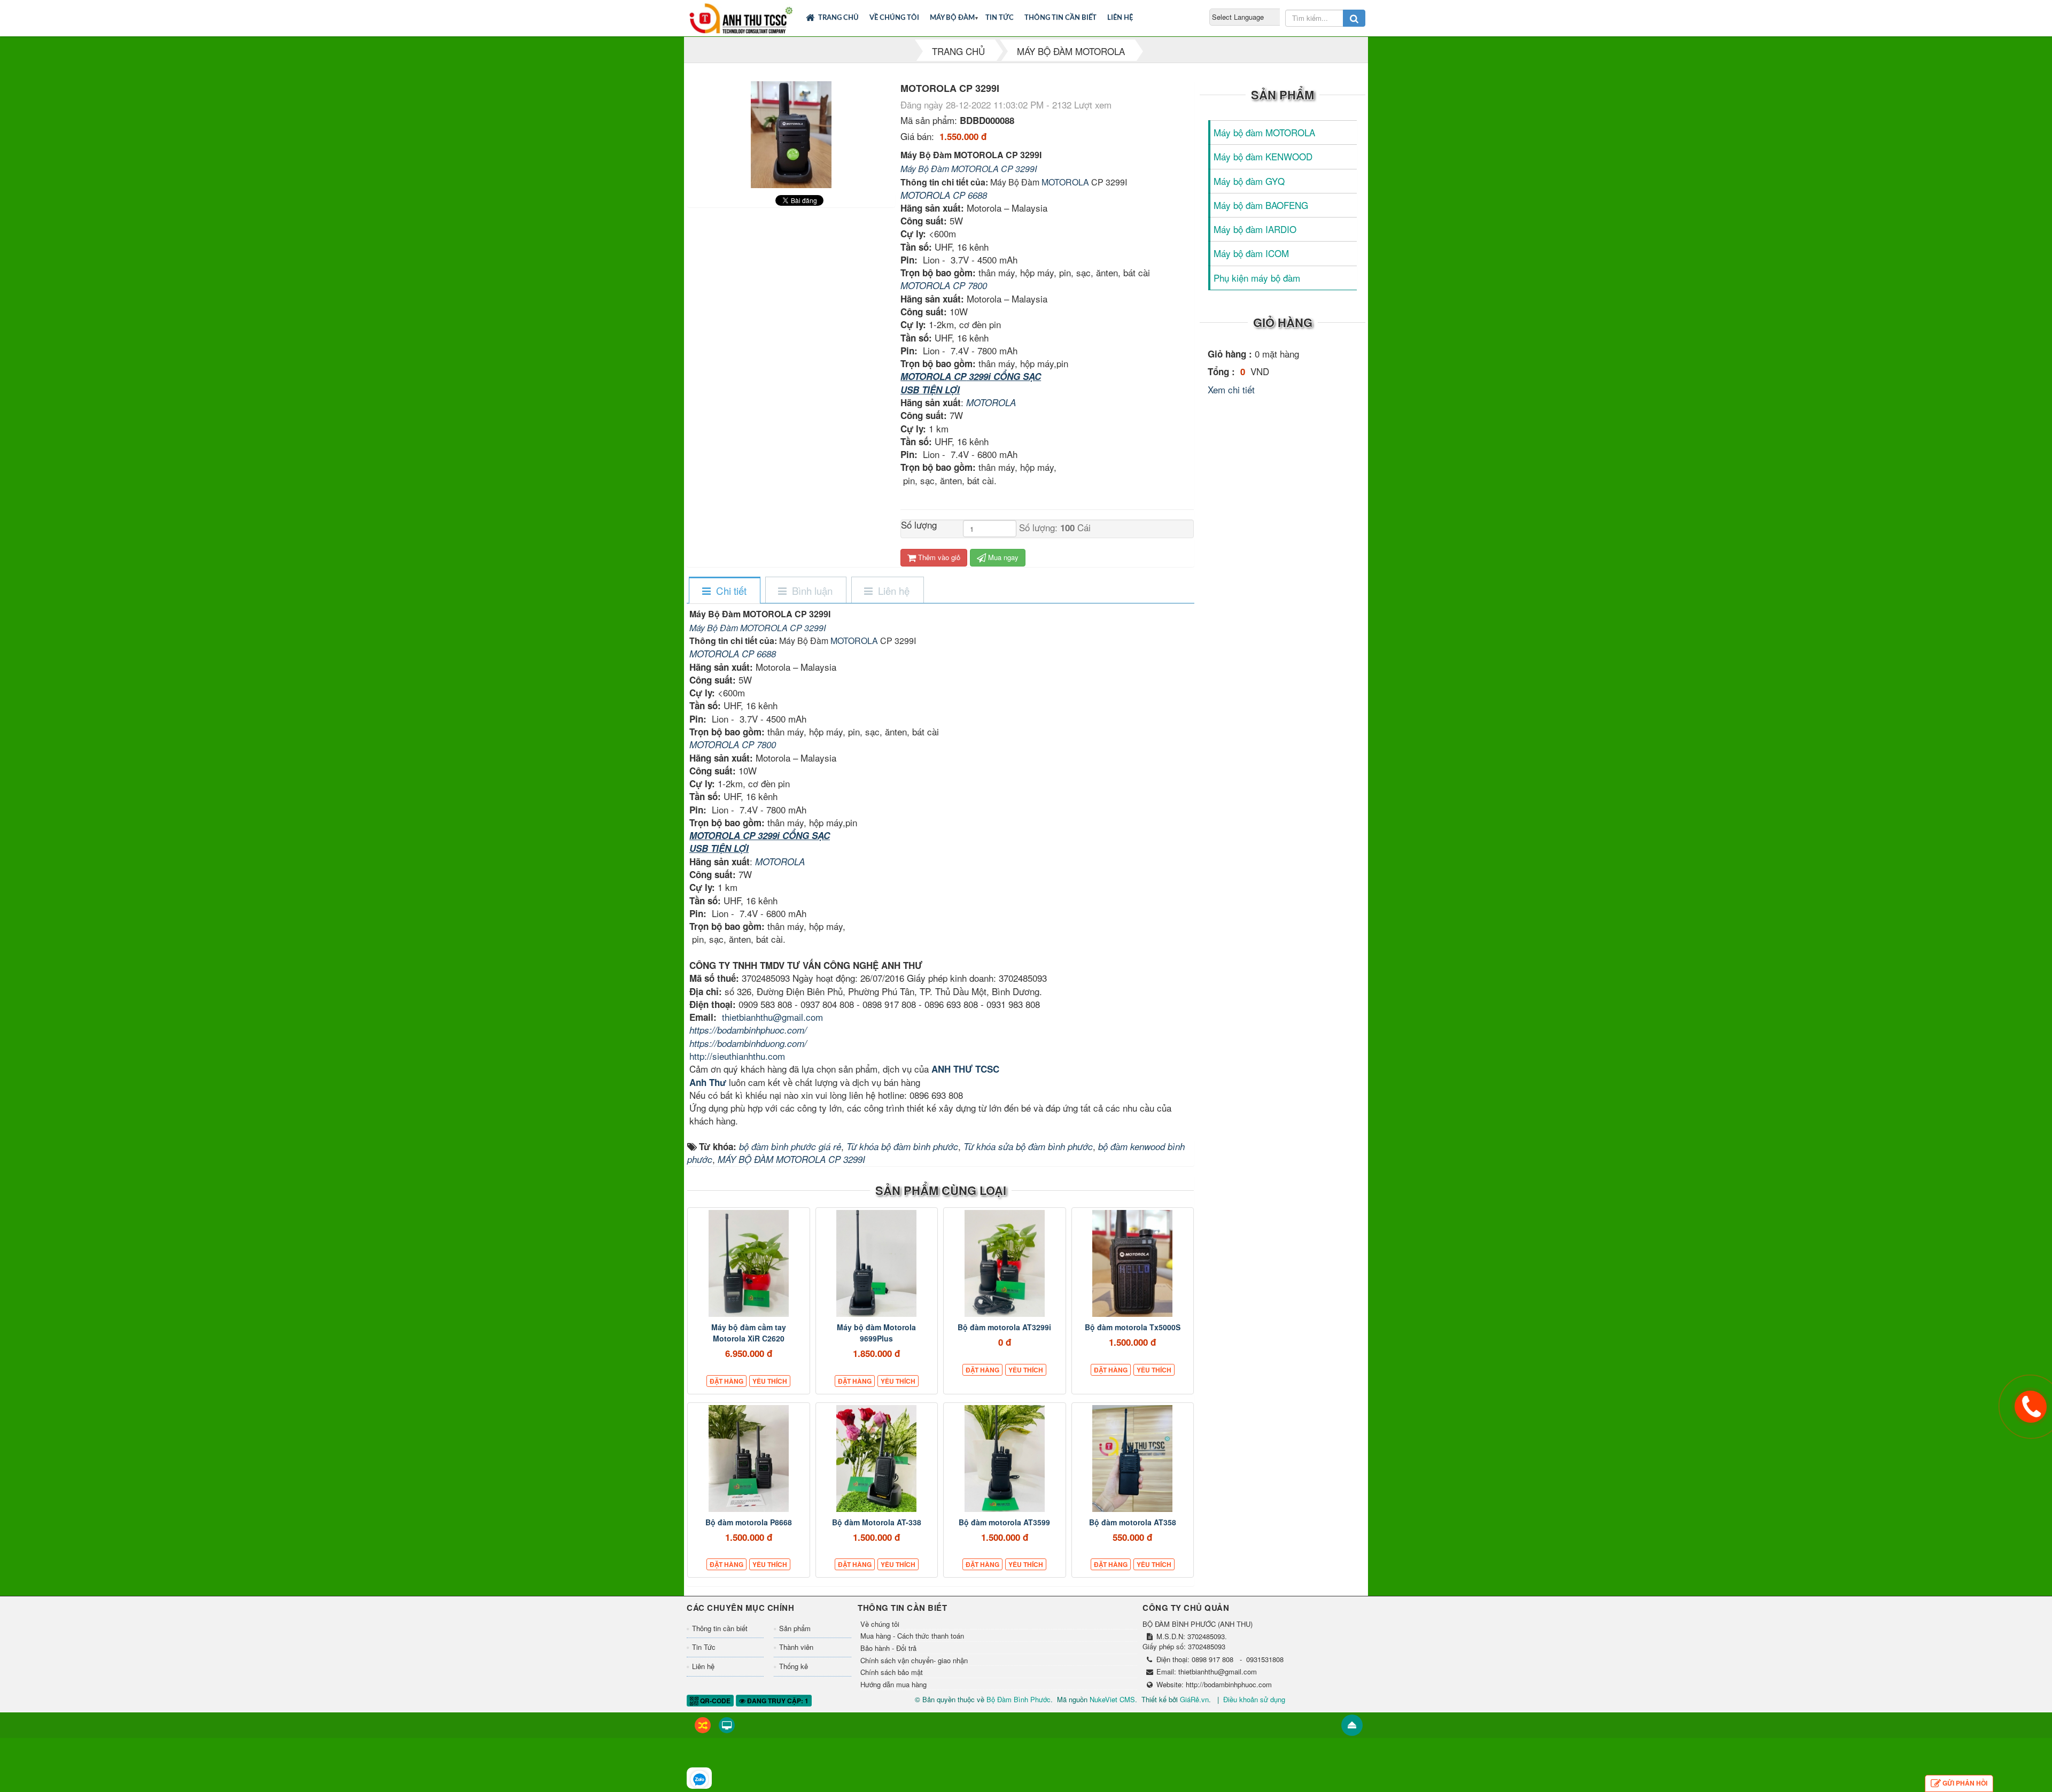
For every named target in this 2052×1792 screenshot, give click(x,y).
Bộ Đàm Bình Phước (1019, 1699)
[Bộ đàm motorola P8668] (749, 1459)
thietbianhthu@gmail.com (772, 1017)
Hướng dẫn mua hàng (893, 1685)
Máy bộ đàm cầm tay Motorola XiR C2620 (749, 1333)
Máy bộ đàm (952, 18)
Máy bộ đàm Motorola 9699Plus (876, 1333)
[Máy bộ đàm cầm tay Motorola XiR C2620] (749, 1263)
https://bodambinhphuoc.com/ (748, 1030)
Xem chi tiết (1231, 389)
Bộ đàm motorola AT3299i (1004, 1327)
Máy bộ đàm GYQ (1249, 181)
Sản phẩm (795, 1628)
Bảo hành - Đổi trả (888, 1648)
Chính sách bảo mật (892, 1672)
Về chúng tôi (894, 18)
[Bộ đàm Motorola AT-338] (877, 1459)
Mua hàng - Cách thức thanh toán (912, 1636)
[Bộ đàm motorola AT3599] (1005, 1459)
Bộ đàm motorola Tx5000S (1133, 1327)
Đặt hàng (726, 1381)
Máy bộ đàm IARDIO (1255, 229)
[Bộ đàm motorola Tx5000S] (1133, 1263)
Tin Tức (1000, 18)
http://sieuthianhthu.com (737, 1056)
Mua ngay (1002, 557)
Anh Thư (708, 1082)
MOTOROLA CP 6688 (944, 195)
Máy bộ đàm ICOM (1251, 253)
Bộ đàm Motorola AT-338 (877, 1522)
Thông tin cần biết (1060, 18)
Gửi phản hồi (1965, 1783)
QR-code (714, 1701)
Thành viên (796, 1647)
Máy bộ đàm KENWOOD (1263, 156)
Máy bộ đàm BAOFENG (1261, 205)
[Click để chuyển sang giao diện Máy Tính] (727, 1725)
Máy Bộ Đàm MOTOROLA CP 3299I (969, 169)
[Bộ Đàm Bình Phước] (741, 16)
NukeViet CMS (1112, 1699)
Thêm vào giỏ (938, 557)
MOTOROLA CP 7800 (944, 285)
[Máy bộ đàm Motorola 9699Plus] (877, 1263)
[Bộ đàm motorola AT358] (1133, 1459)
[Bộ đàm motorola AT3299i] (1005, 1263)
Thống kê (794, 1666)
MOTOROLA (1065, 182)
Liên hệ (1120, 18)
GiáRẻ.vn (1194, 1699)
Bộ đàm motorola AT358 (1133, 1522)
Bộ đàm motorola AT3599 (1004, 1522)
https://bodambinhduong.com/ (748, 1043)
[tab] (724, 591)
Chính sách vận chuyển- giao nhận (914, 1661)
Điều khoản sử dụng (1254, 1699)
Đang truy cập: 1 (777, 1701)
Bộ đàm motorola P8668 (749, 1522)
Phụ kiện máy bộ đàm (1257, 278)
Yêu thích (770, 1381)
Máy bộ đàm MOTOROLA (1264, 132)
